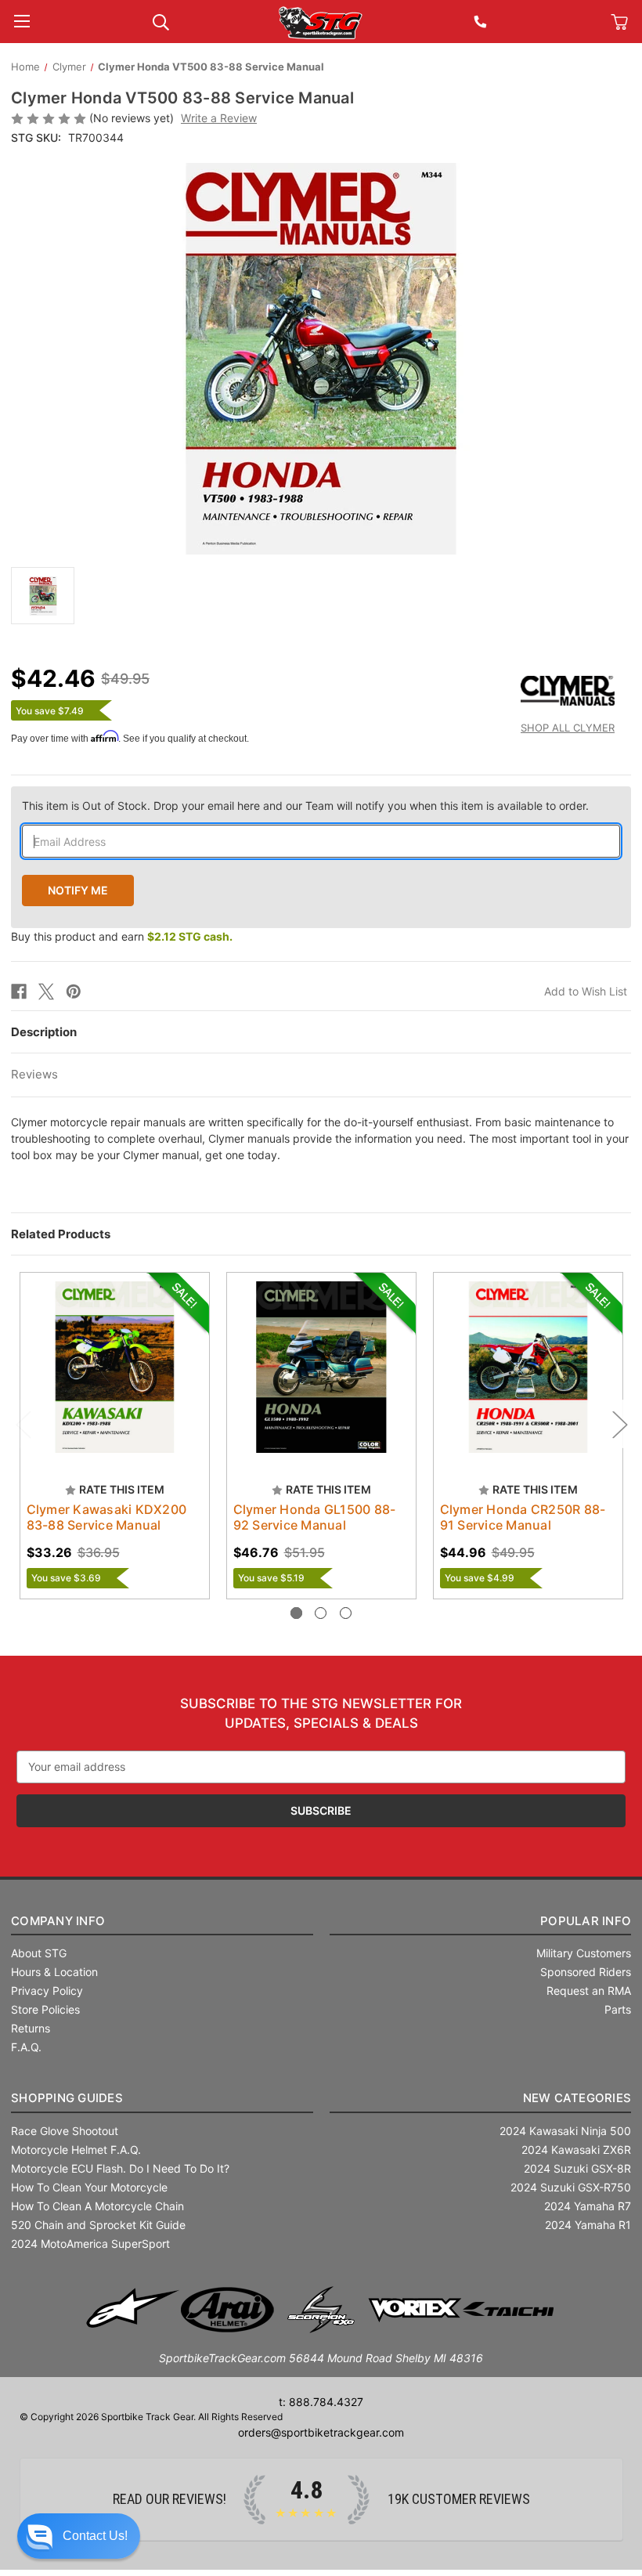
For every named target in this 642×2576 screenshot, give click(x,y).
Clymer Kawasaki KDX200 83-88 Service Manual (107, 1517)
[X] (46, 992)
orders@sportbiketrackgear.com (321, 2432)
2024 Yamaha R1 (588, 2225)
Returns (31, 2028)
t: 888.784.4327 (321, 2402)
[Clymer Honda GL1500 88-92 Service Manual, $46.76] (321, 1367)
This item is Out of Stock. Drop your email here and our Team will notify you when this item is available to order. (305, 806)
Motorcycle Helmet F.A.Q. (76, 2150)
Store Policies (45, 2009)
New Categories (577, 2098)
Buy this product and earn (122, 936)
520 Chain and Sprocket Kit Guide (98, 2225)
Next (619, 1424)
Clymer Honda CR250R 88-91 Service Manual (523, 1517)
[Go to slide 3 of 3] (346, 1613)
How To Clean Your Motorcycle (89, 2187)
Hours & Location (54, 1972)
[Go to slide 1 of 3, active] (296, 1613)
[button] (79, 2536)
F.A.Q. (26, 2047)
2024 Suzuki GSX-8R (577, 2168)
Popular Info (586, 1921)
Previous (23, 1424)
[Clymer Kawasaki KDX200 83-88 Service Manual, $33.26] (115, 1367)
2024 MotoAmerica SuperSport (90, 2244)
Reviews (34, 1074)
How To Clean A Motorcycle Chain (97, 2206)
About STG (39, 1953)
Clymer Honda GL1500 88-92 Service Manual (315, 1517)
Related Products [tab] (61, 1234)
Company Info (58, 1921)
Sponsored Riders (586, 1972)
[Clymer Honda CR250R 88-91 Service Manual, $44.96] (528, 1367)
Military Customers (584, 1953)
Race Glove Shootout (65, 2131)
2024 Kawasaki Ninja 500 (565, 2131)
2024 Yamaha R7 (588, 2206)
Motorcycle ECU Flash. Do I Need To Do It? (120, 2168)
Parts (618, 2009)
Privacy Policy (47, 1991)
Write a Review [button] (219, 118)
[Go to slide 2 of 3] (321, 1613)
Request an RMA (589, 1991)
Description (44, 1032)
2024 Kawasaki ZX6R (576, 2150)
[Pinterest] (74, 992)
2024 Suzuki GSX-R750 (571, 2187)
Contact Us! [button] (95, 2536)
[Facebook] (19, 992)
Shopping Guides (67, 2098)
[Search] (161, 21)
